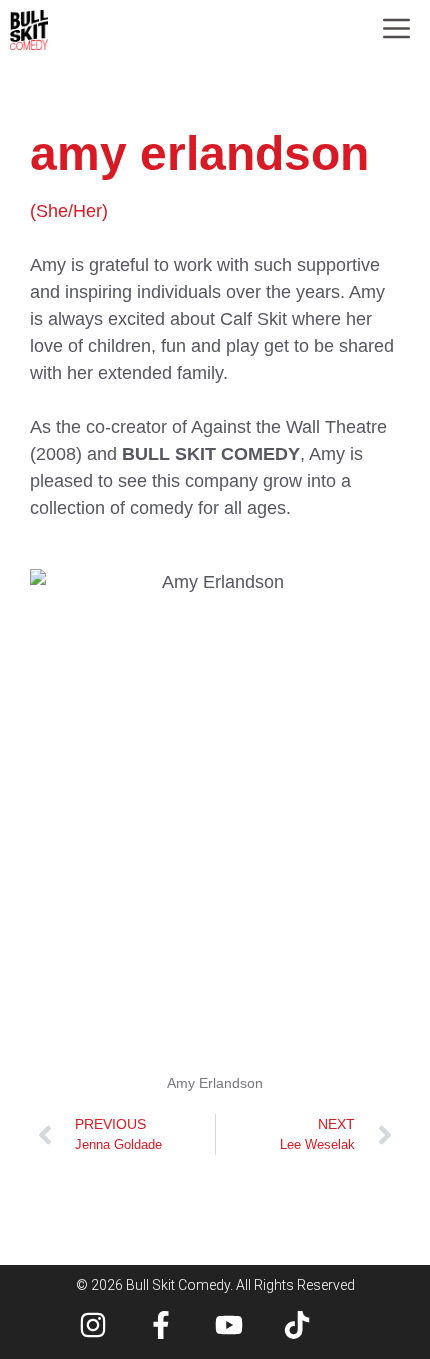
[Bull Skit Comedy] (29, 30)
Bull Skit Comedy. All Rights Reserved (240, 1285)
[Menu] (396, 30)
